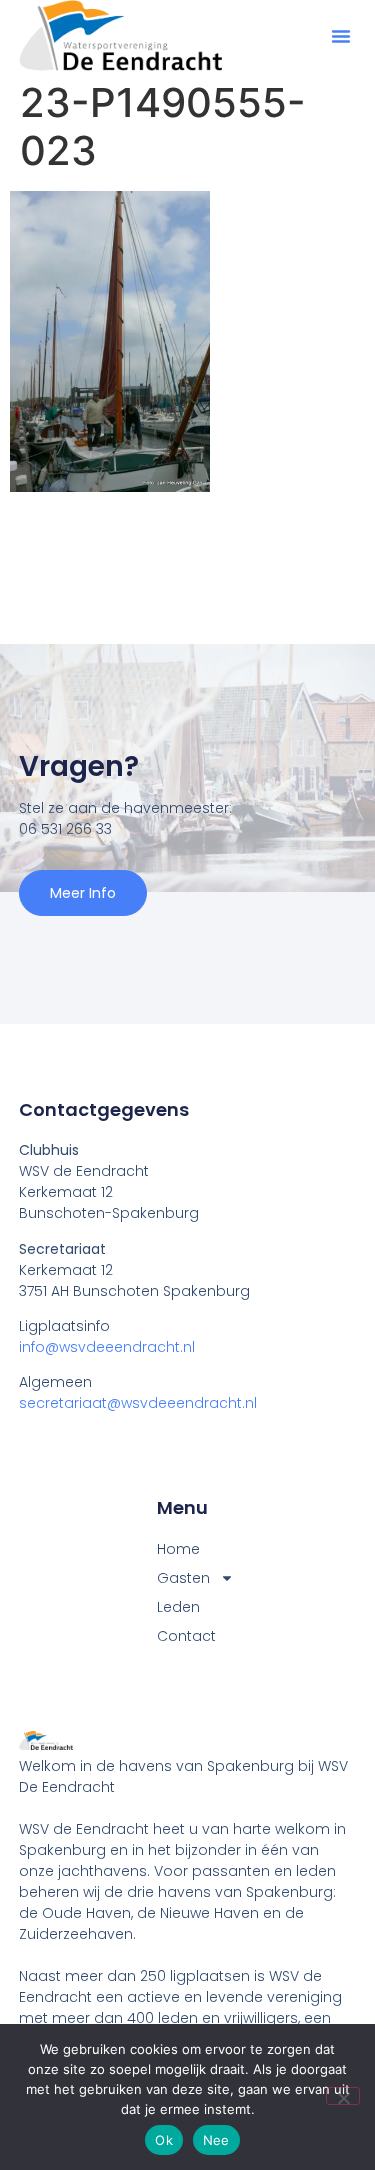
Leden (178, 1607)
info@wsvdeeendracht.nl (107, 1347)
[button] (341, 36)
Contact (186, 1636)
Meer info (83, 893)
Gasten (183, 1578)
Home (178, 1549)
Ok (164, 2140)
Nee (216, 2140)
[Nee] (343, 2096)
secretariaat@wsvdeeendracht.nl (138, 1403)
